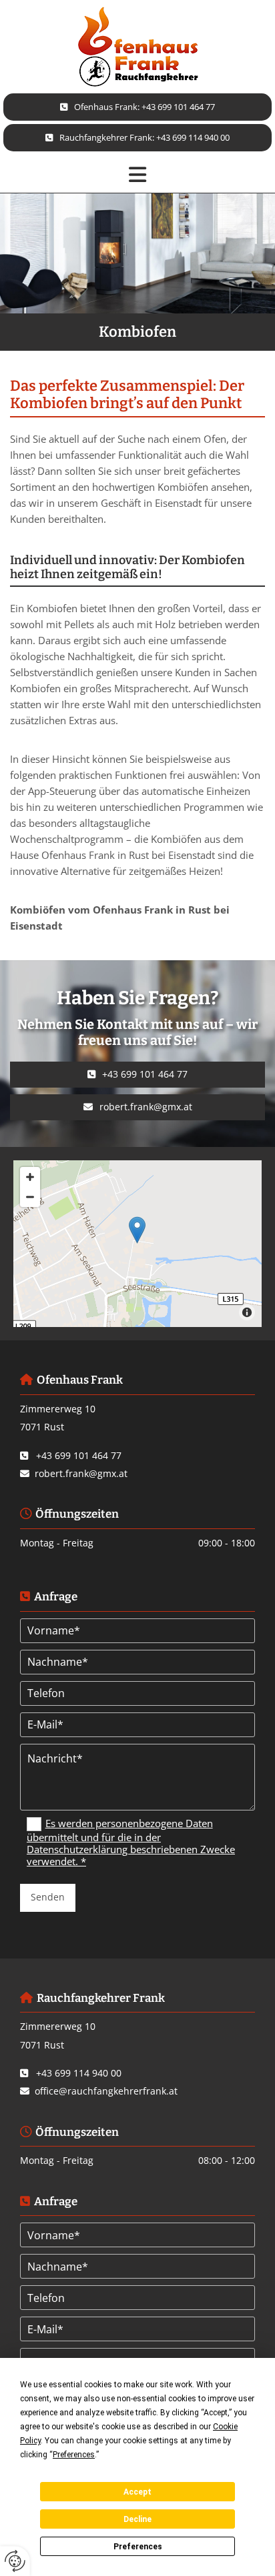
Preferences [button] (74, 2455)
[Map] (137, 1244)
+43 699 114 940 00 (79, 2073)
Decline (137, 2519)
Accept (137, 2492)
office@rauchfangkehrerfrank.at (106, 2091)
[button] (137, 107)
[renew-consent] (15, 2561)
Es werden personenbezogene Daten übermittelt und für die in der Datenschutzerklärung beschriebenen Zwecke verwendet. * (131, 1842)
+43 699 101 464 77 (79, 1455)
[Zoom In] (30, 1177)
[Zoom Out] (30, 1197)
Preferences (138, 2547)
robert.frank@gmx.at (81, 1473)
